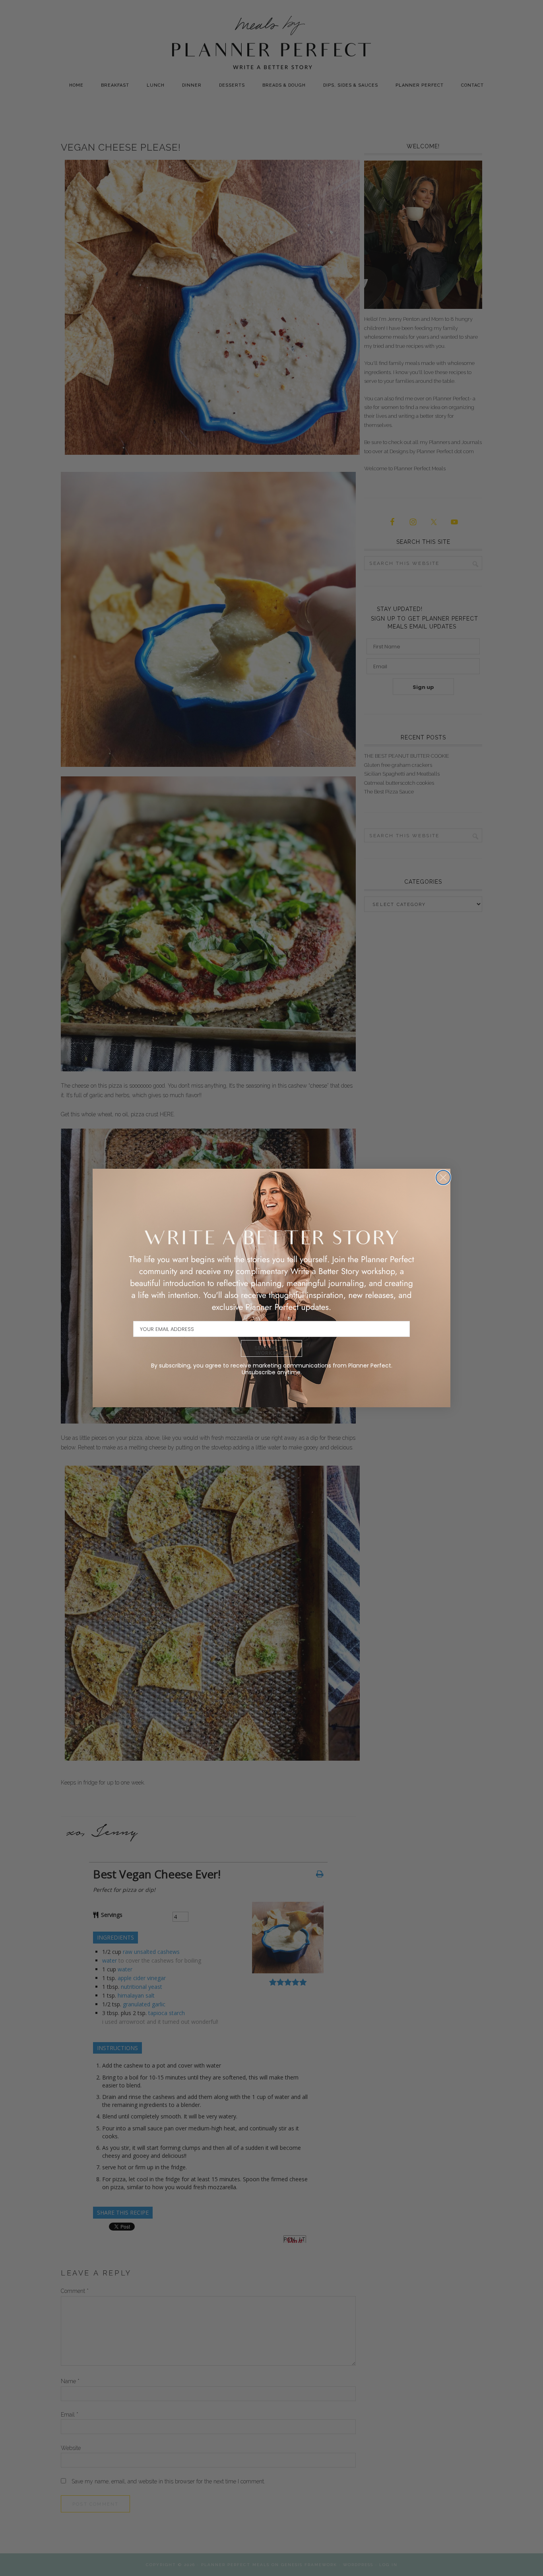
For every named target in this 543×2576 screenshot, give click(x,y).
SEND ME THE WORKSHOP (272, 1350)
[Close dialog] (443, 1177)
